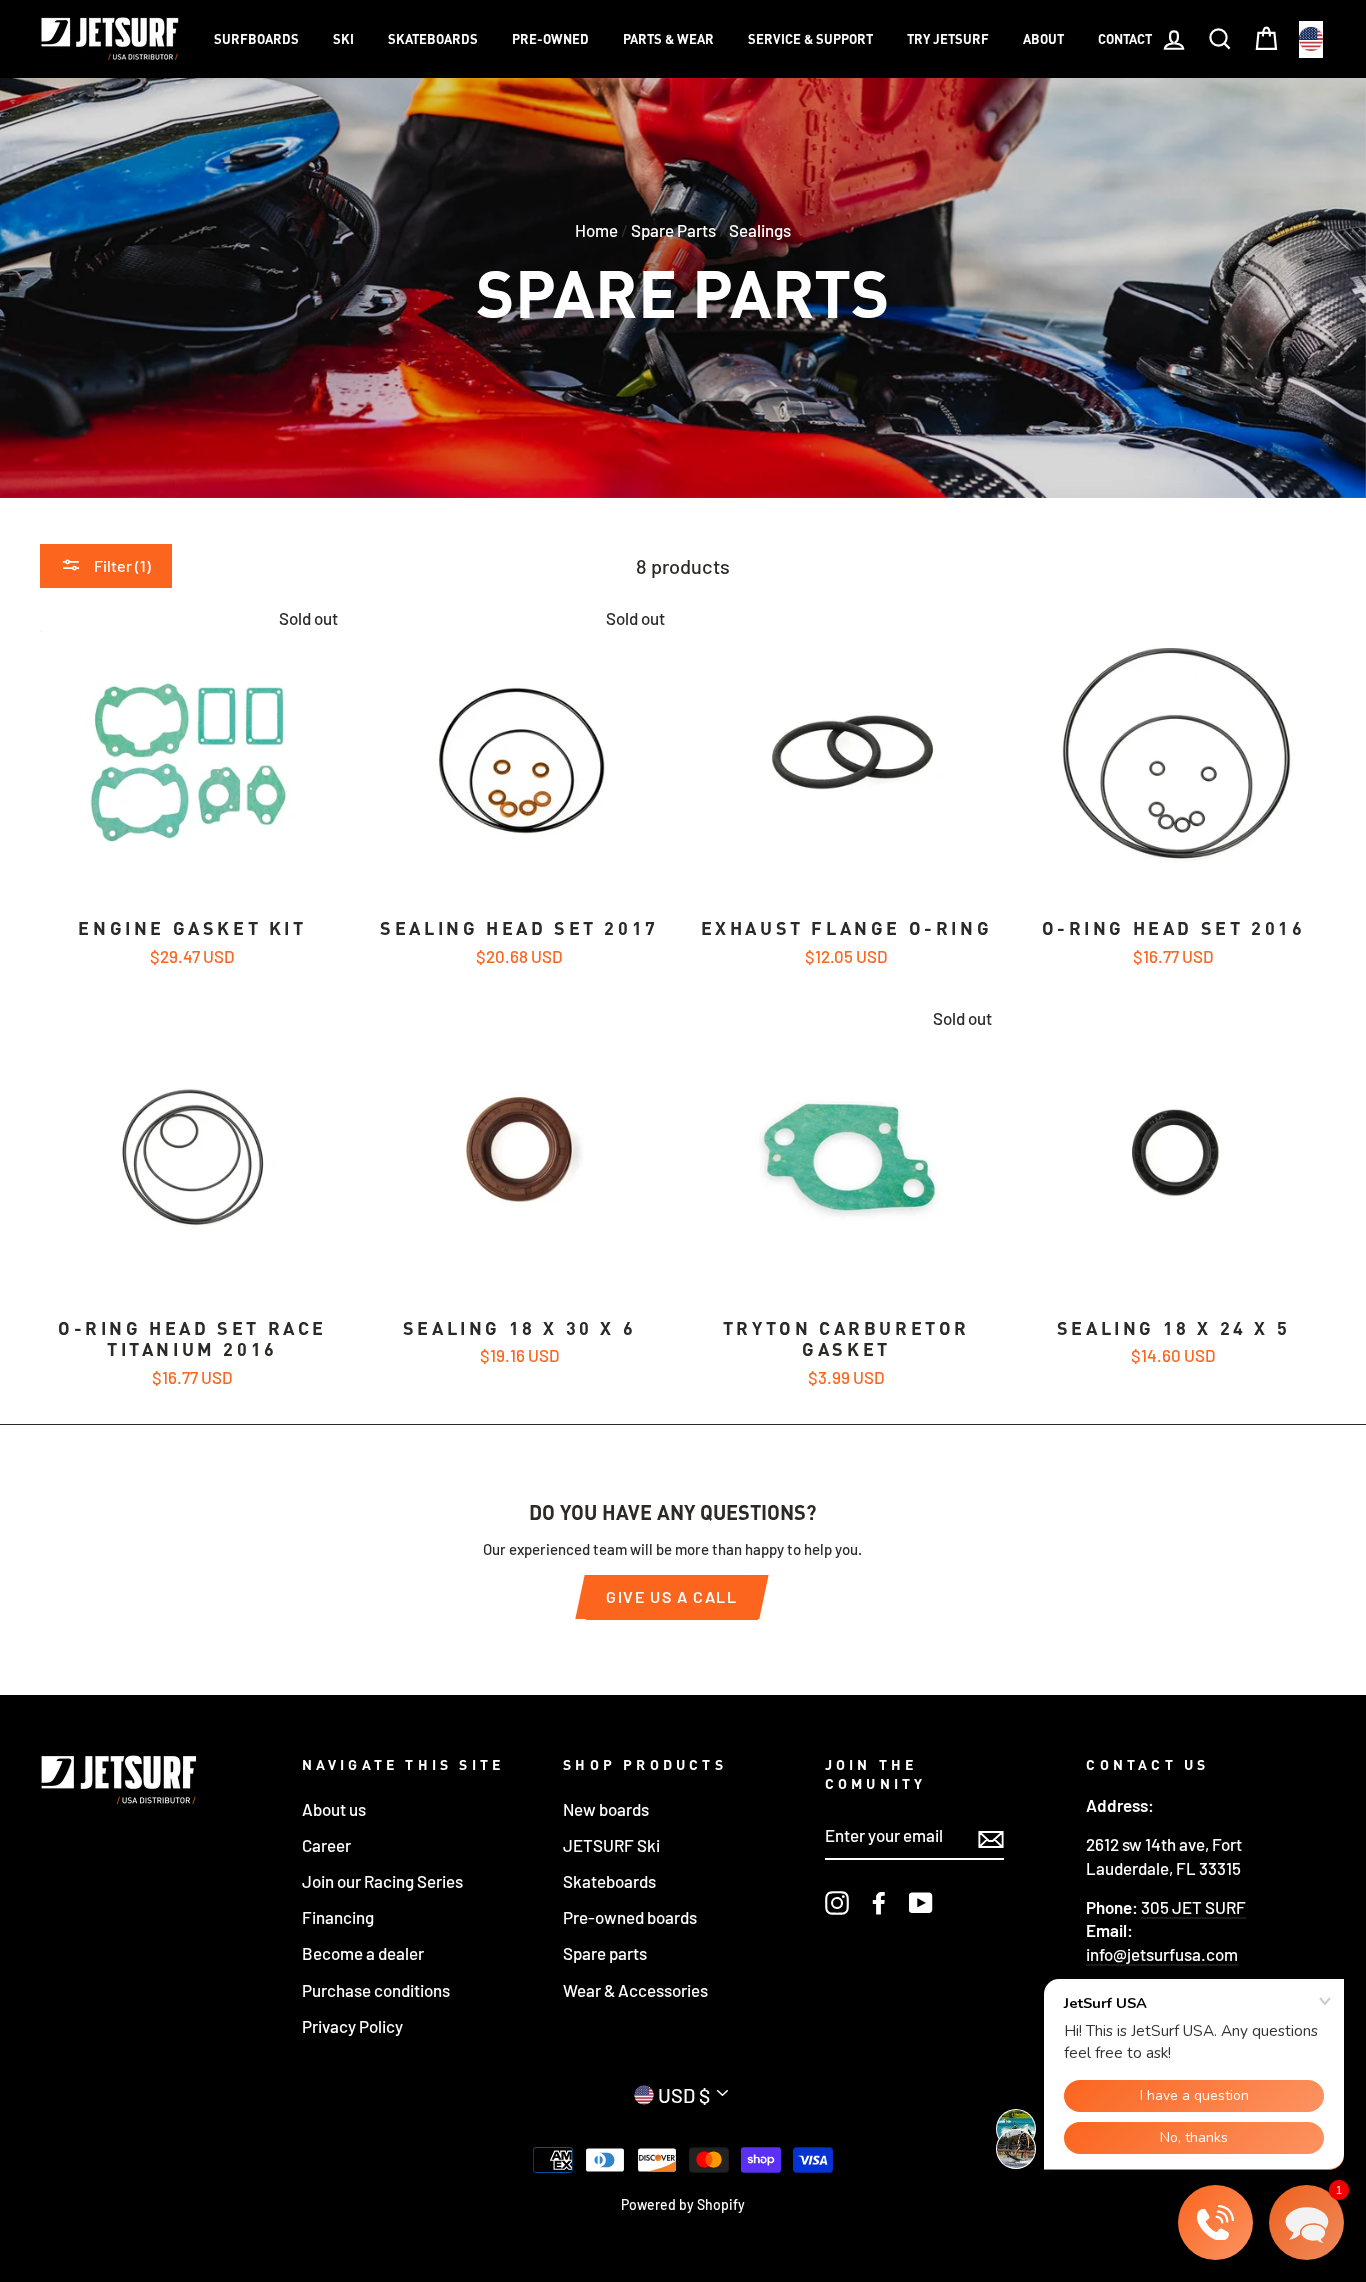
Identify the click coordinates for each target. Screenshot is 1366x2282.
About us (334, 1809)
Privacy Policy (352, 2026)
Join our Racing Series (382, 1881)
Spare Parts (673, 230)
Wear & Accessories (635, 1990)
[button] (1306, 2222)
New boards (606, 1809)
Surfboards (256, 39)
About (1043, 39)
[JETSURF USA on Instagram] (837, 1903)
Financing (338, 1917)
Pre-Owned (550, 39)
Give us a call (671, 1596)
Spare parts (605, 1953)
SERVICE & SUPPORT (810, 39)
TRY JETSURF (948, 39)
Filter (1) (121, 565)
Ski (343, 39)
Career (326, 1845)
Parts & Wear (668, 39)
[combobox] (1311, 39)
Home (596, 230)
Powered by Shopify (683, 2204)
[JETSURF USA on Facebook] (879, 1903)
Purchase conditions (376, 1990)
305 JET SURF (1193, 1907)
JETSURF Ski (611, 1845)
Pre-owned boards (630, 1917)
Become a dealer (363, 1953)
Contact (1125, 39)
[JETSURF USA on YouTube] (921, 1903)
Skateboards (433, 39)
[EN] (1311, 39)
